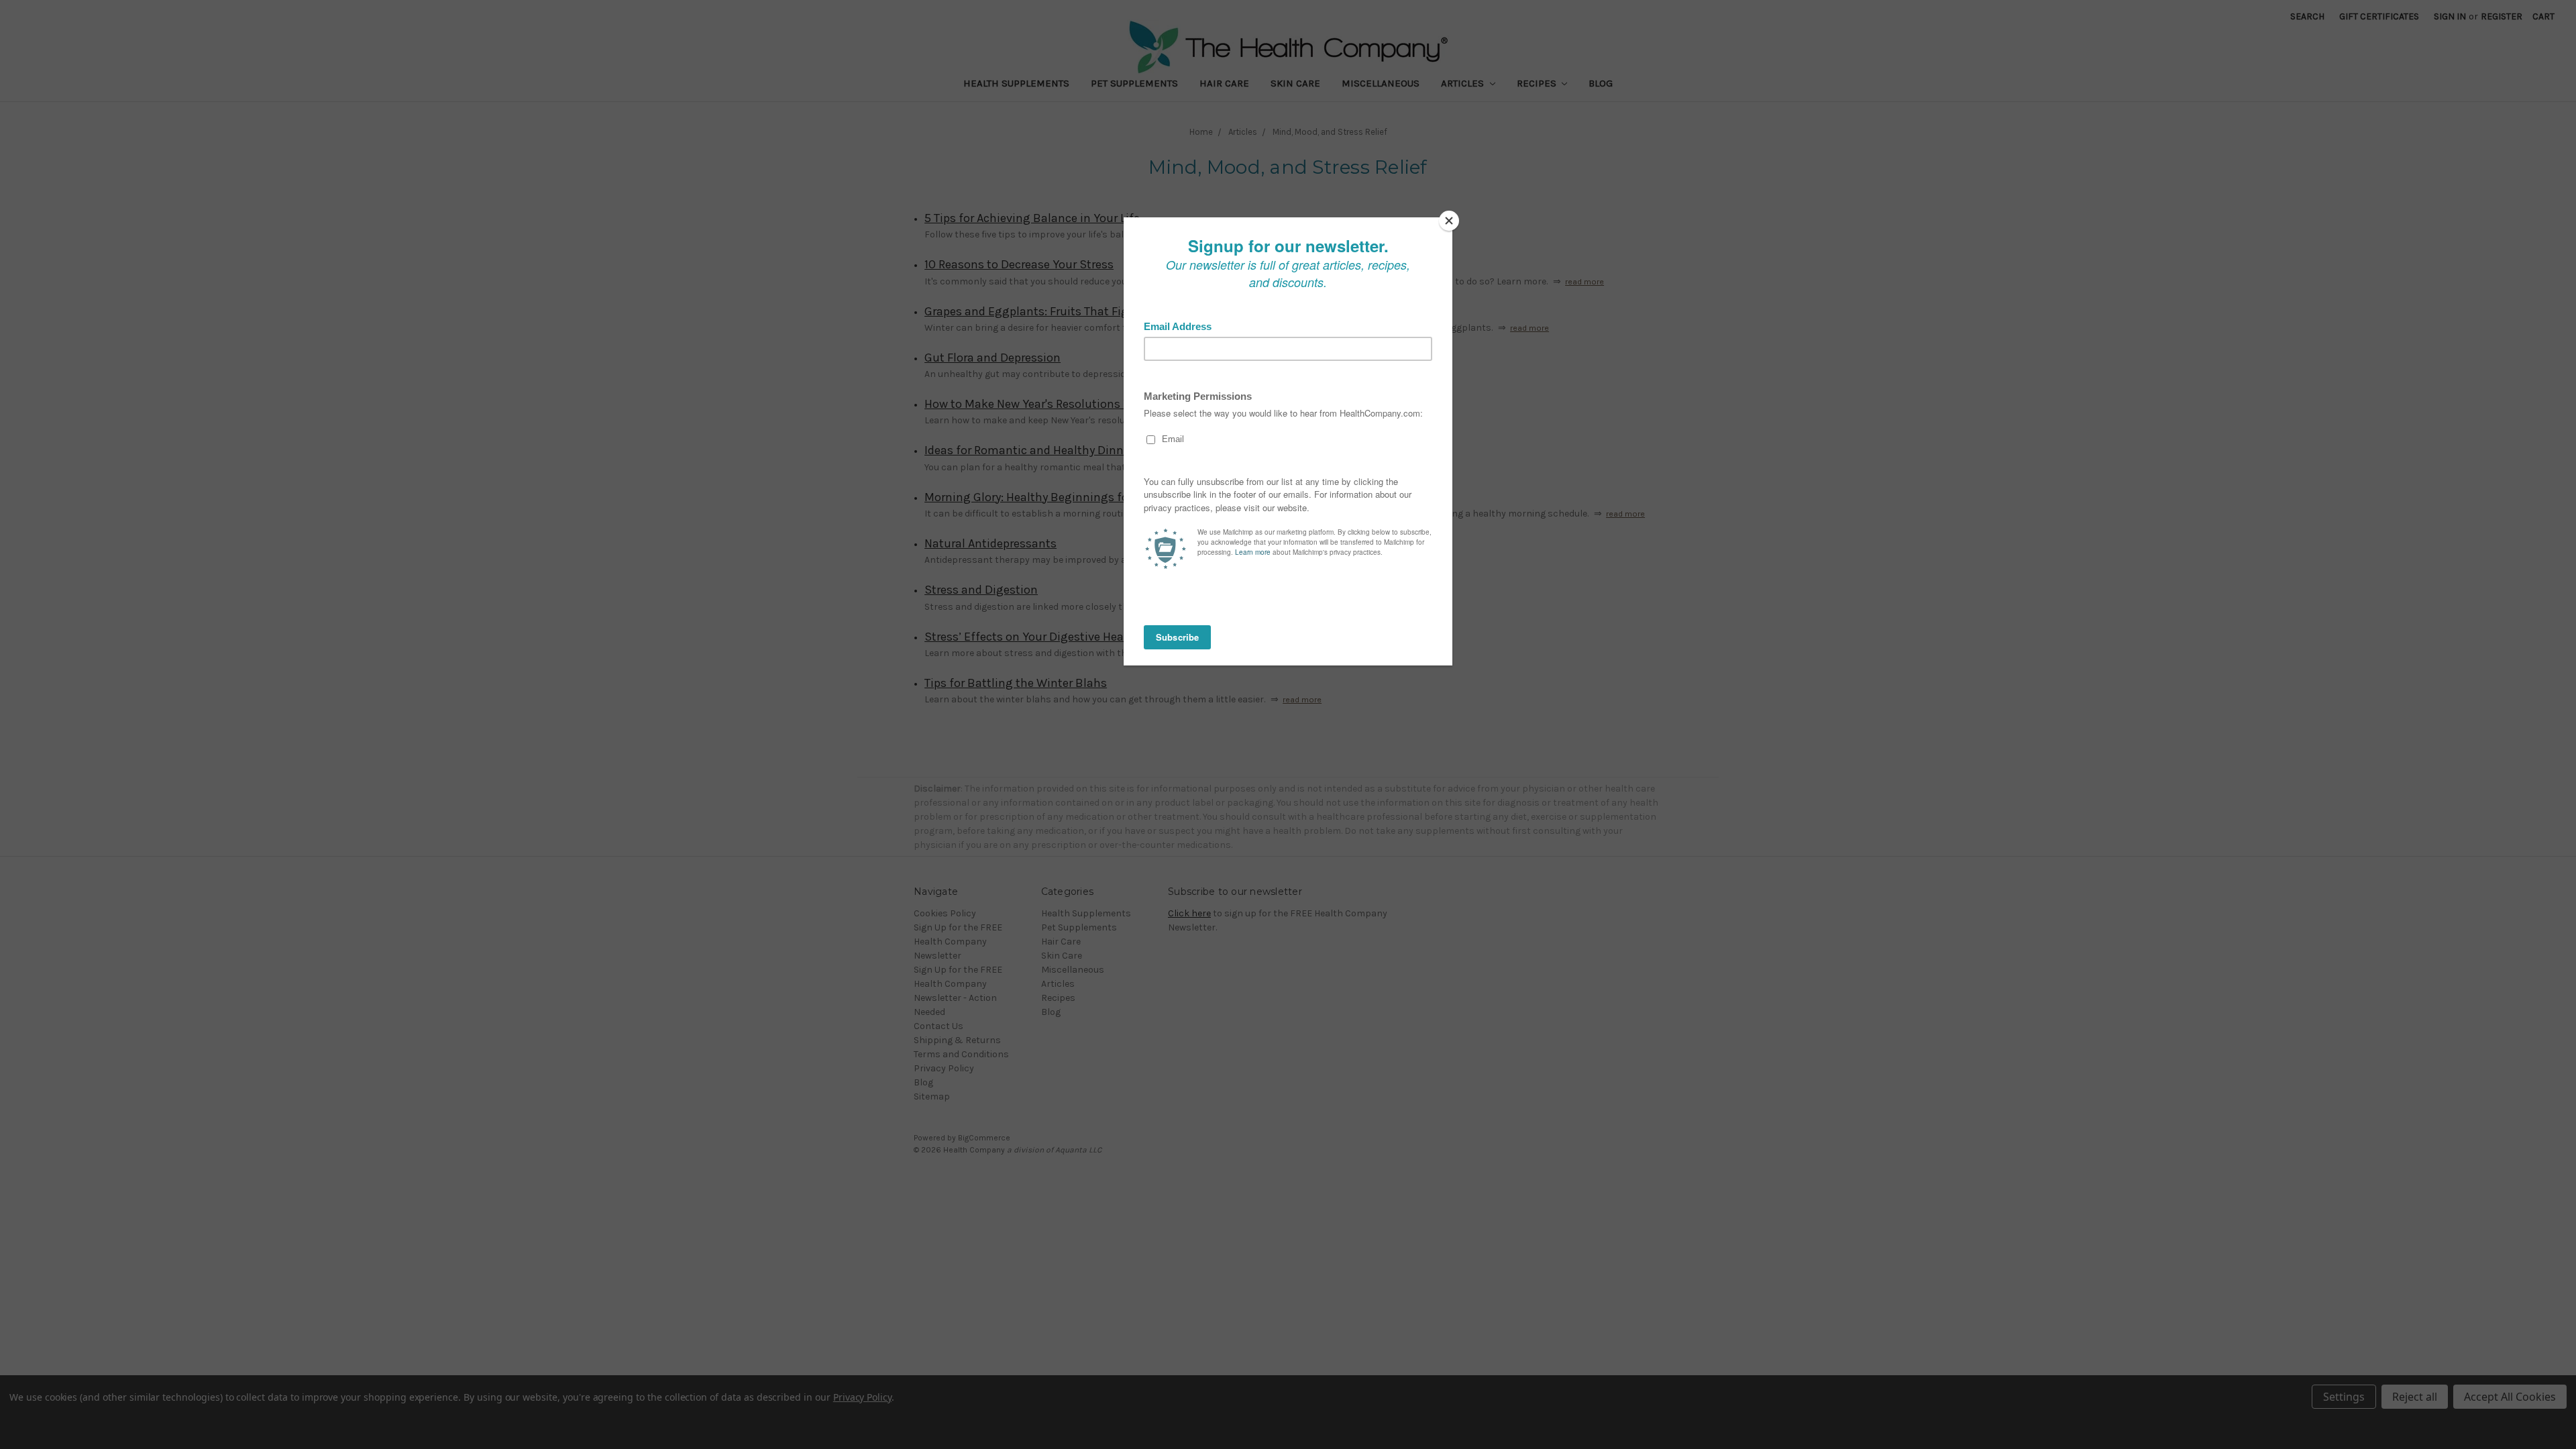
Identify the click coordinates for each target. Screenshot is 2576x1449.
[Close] (1449, 221)
